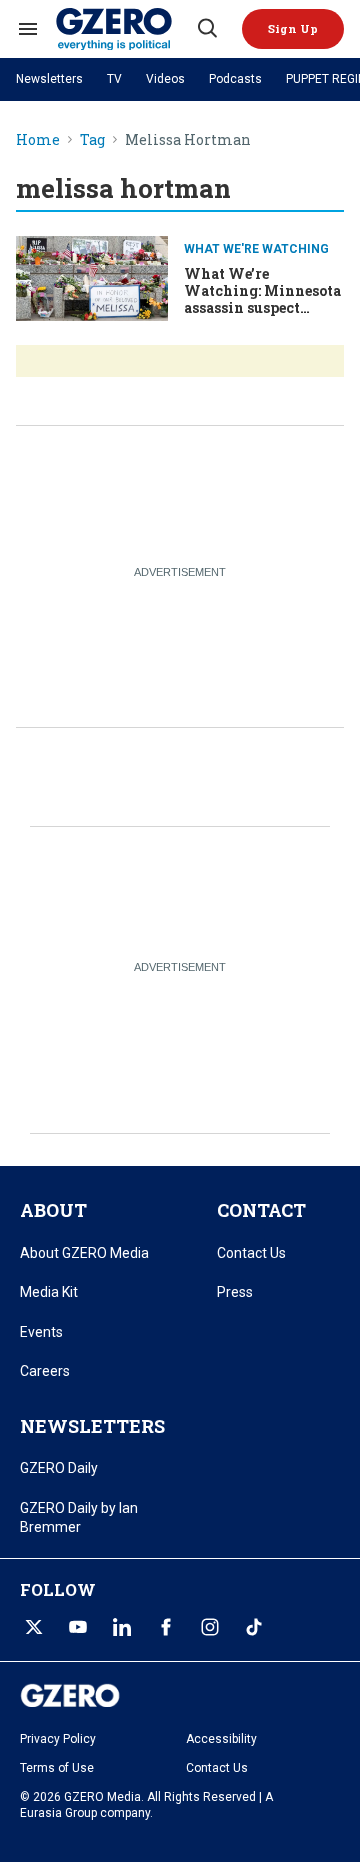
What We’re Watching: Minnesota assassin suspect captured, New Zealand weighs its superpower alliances (262, 315)
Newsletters (49, 79)
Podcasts (235, 79)
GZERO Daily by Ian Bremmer (79, 1518)
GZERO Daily (59, 1468)
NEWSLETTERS (92, 1426)
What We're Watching (256, 249)
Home (38, 140)
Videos (165, 79)
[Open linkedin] (122, 1627)
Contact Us (251, 1253)
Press (235, 1292)
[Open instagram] (210, 1627)
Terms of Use (57, 1768)
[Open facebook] (166, 1627)
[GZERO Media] (125, 29)
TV (114, 79)
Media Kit (49, 1292)
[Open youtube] (78, 1627)
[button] (293, 29)
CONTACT (261, 1210)
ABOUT (53, 1210)
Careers (45, 1371)
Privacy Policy (58, 1739)
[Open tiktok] (254, 1627)
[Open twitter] (34, 1627)
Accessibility (221, 1739)
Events (41, 1332)
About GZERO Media (84, 1253)
